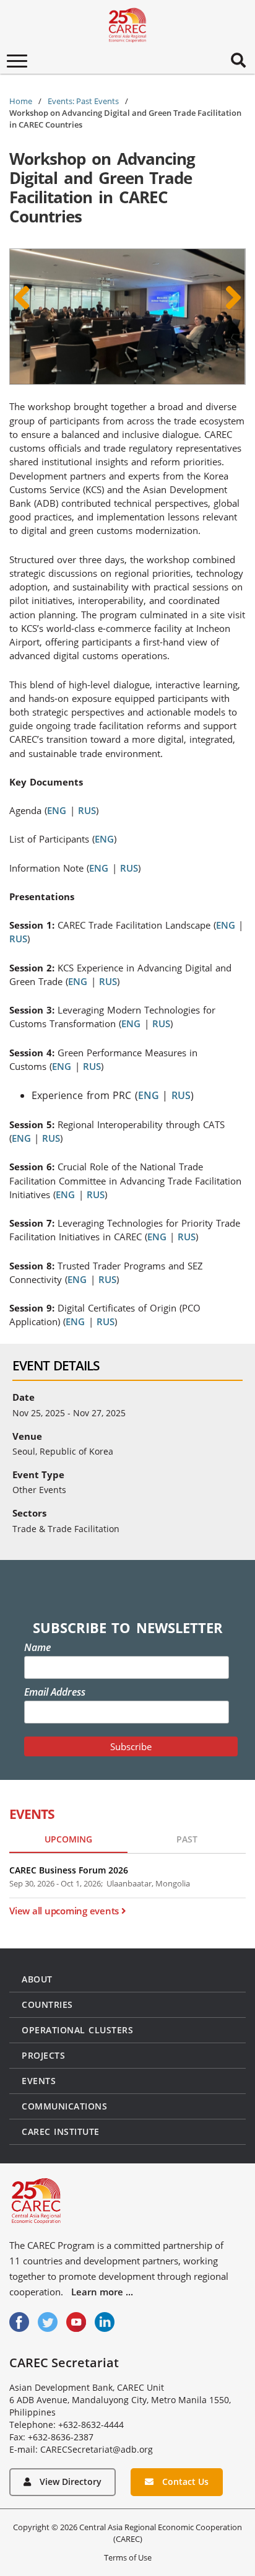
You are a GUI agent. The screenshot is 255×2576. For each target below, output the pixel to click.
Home (21, 101)
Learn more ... (102, 2292)
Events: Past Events (83, 101)
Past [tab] (187, 1839)
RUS (87, 810)
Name (37, 1647)
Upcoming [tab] (68, 1839)
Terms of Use (128, 2557)
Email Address (55, 1692)
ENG (58, 810)
